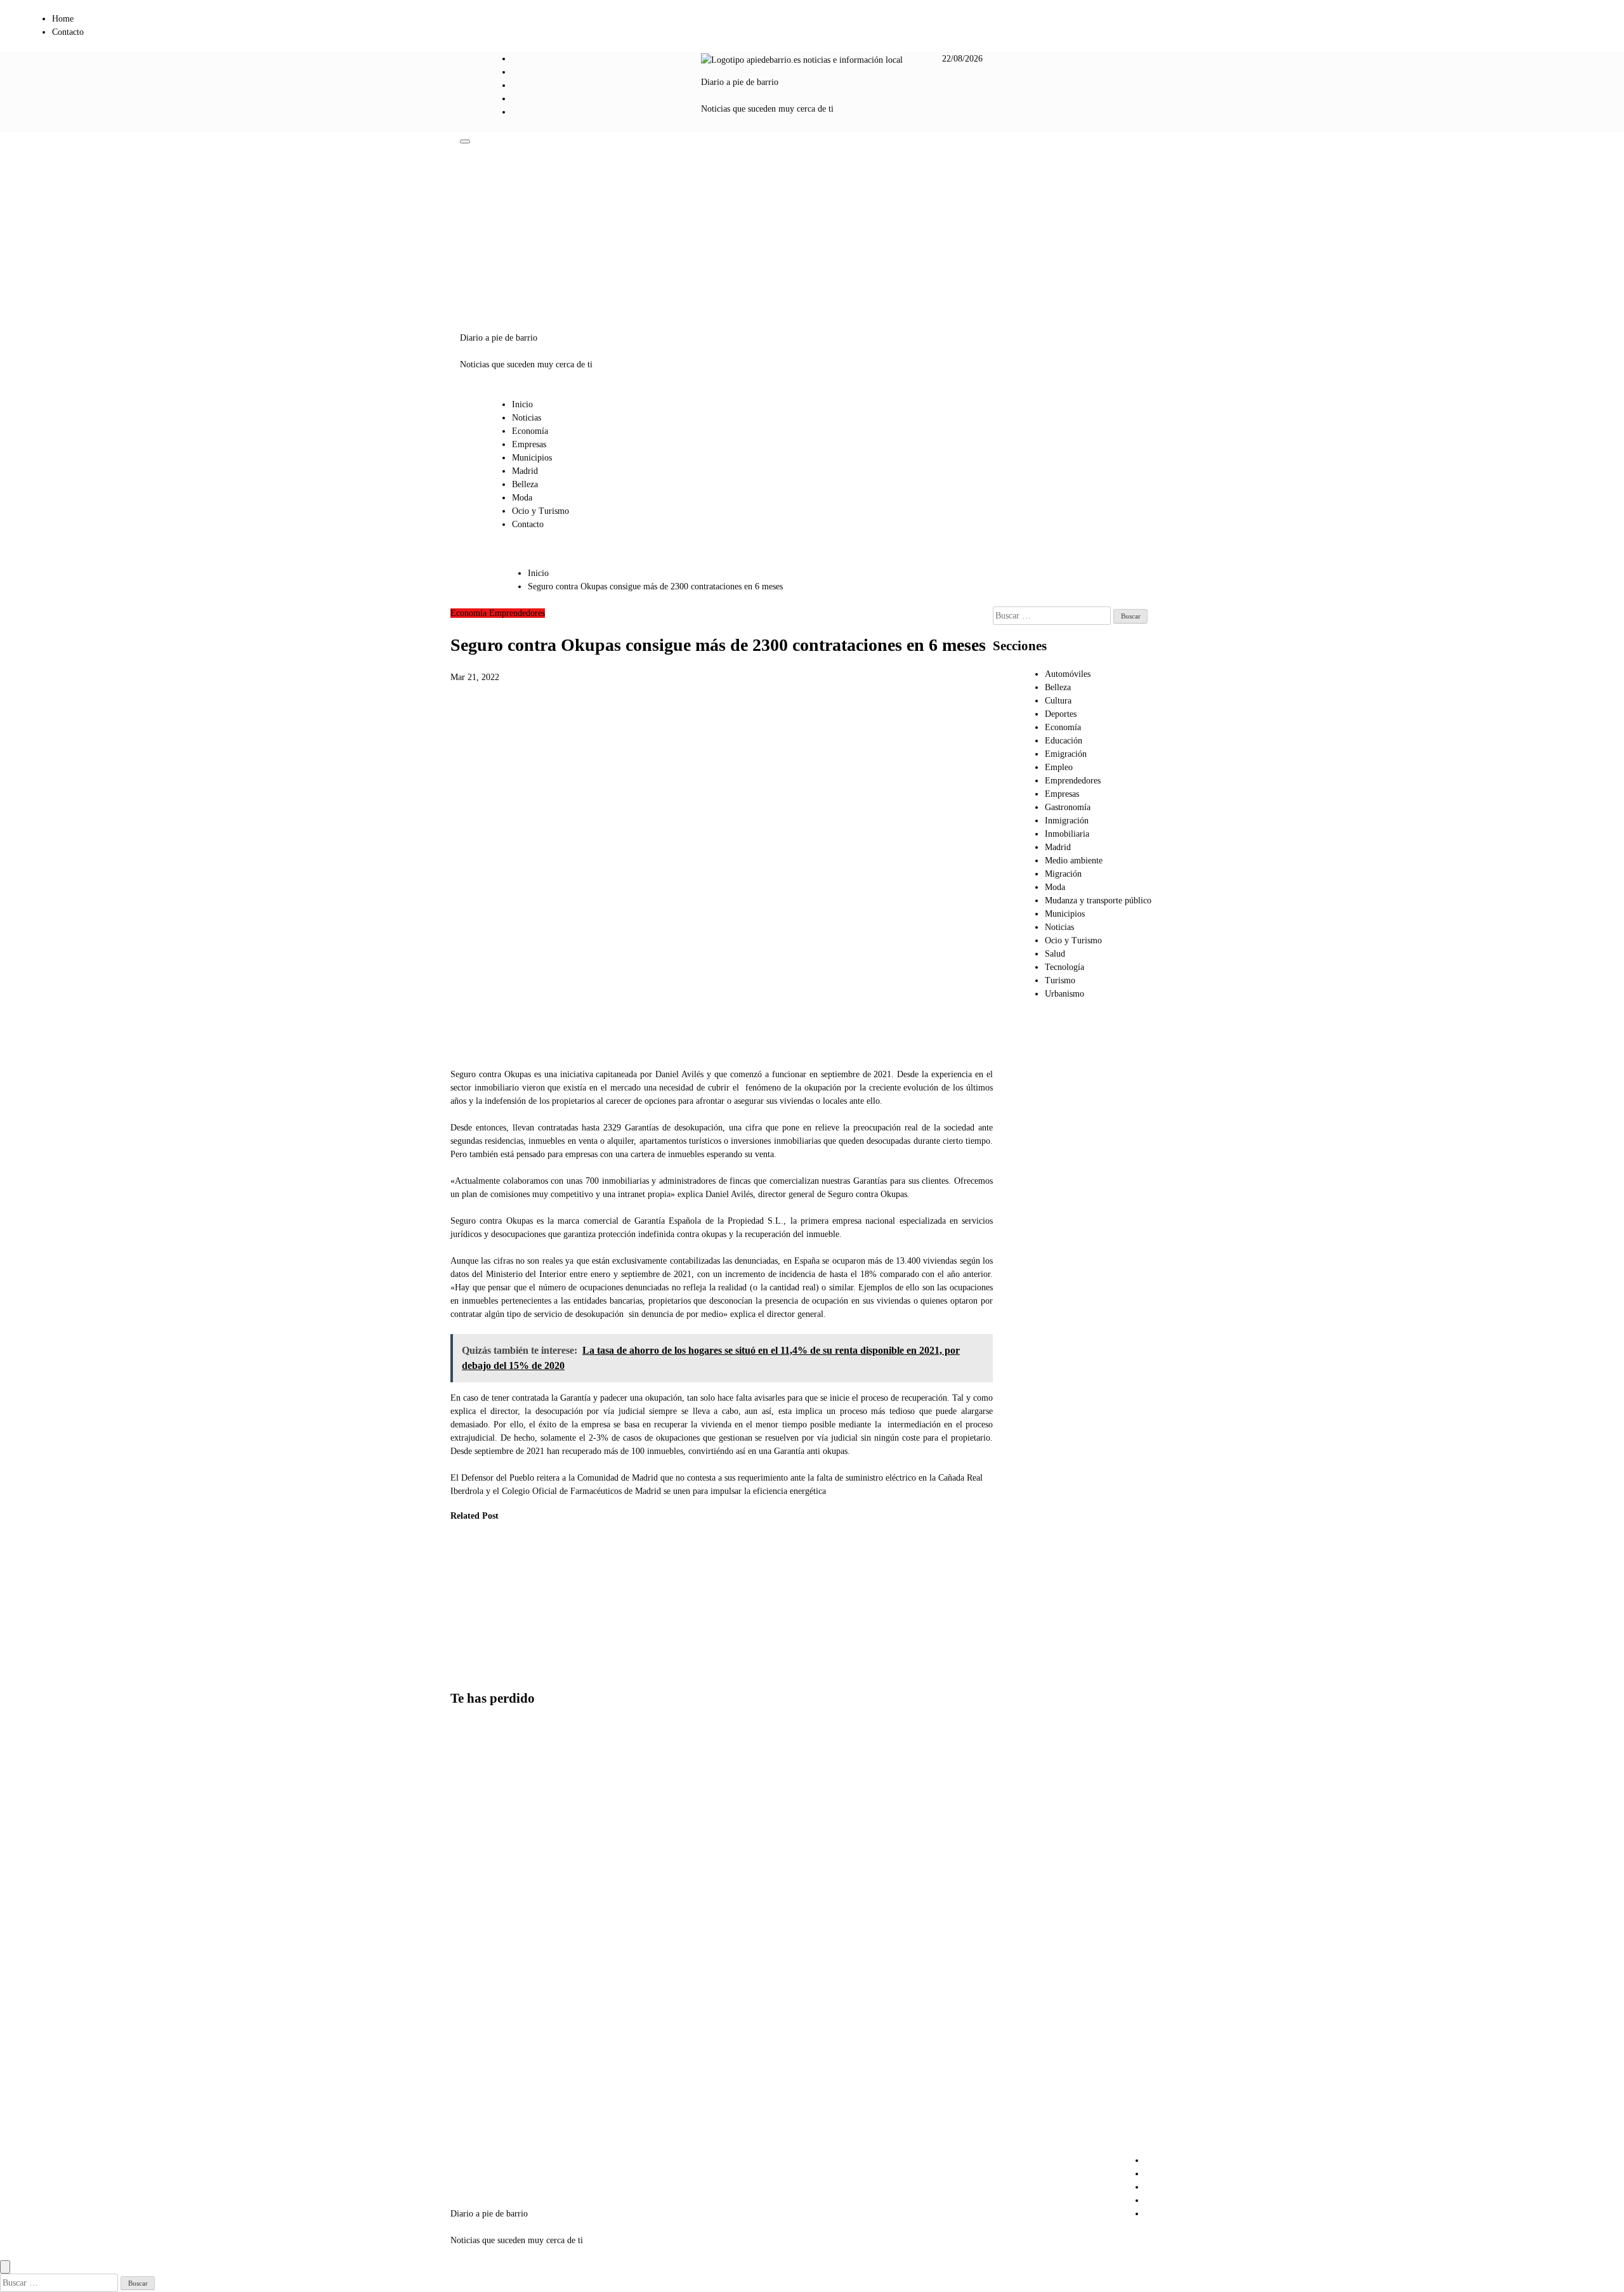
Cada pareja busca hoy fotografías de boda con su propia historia (479, 1778)
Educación (1064, 741)
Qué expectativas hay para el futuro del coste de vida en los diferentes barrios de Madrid (472, 1606)
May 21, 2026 (593, 1645)
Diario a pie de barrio (740, 82)
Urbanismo (1064, 994)
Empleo (1059, 767)
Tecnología (1064, 967)
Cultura (1058, 701)
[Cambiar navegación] (465, 141)
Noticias (527, 418)
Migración (1063, 874)
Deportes (1061, 714)
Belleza (525, 484)
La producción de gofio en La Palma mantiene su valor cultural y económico (599, 1593)
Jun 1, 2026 (525, 1631)
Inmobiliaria (1067, 834)
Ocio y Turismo (540, 511)
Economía (530, 431)
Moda (522, 498)
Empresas (529, 444)
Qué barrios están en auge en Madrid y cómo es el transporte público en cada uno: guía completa (482, 1988)
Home (63, 19)
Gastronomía (1068, 807)
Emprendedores (517, 613)
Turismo (1060, 980)
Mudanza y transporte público (1098, 900)
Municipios (532, 458)
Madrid (525, 471)
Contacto (68, 32)
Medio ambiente (1074, 861)
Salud (1055, 954)
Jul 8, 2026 (461, 1671)
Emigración (1066, 754)
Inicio (522, 404)
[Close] (5, 2267)
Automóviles (1068, 674)
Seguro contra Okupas (491, 1074)
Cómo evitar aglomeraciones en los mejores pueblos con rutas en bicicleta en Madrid (480, 2107)
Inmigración (1067, 821)
